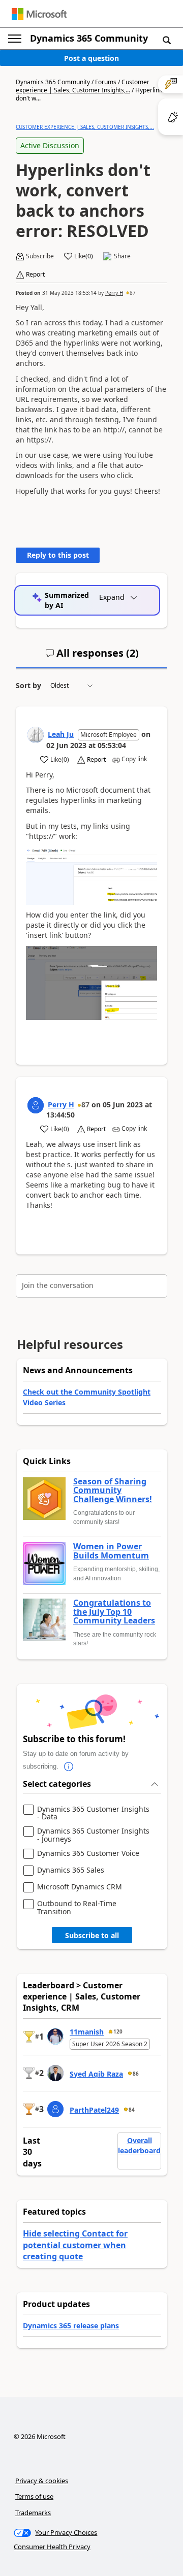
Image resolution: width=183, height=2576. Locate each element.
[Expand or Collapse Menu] (15, 39)
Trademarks (33, 2513)
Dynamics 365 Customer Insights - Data (93, 1813)
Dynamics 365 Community (89, 38)
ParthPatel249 (94, 2110)
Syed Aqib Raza (96, 2074)
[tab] (92, 657)
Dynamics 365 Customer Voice (88, 1854)
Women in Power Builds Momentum (111, 1551)
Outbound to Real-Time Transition (77, 1907)
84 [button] (132, 2110)
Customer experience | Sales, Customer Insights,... (83, 86)
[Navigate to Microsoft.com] (39, 14)
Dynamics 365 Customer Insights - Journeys (93, 1835)
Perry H (114, 293)
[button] (167, 40)
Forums (106, 82)
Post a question (91, 58)
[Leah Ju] (36, 735)
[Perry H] (36, 1105)
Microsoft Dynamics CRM (80, 1887)
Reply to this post (58, 555)
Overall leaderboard (139, 2145)
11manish (87, 2032)
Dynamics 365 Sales (71, 1870)
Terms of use (34, 2496)
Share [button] (122, 256)
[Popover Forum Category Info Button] (69, 1767)
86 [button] (136, 2074)
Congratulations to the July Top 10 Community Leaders (114, 1612)
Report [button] (35, 275)
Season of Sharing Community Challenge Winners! (113, 1491)
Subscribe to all (92, 1935)
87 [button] (133, 293)
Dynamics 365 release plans (71, 2326)
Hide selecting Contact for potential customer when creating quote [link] (75, 2245)
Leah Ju (61, 734)
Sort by (28, 685)
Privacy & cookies (42, 2481)
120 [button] (118, 2031)
